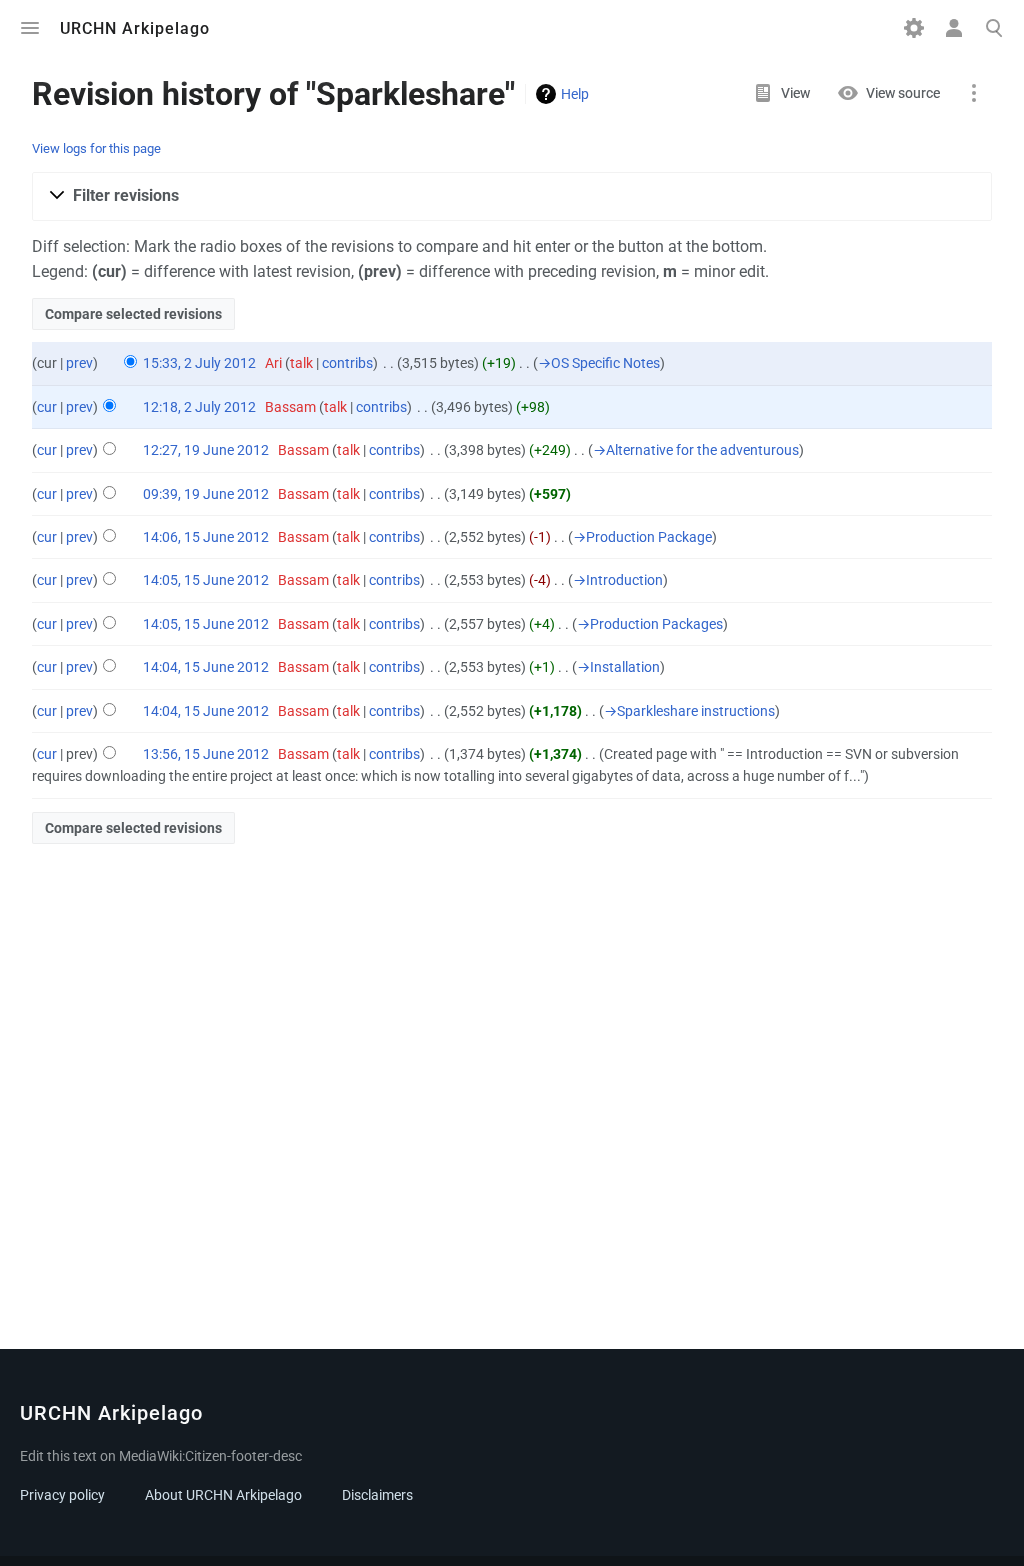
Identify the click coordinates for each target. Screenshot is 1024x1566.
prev (79, 363)
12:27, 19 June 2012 (206, 450)
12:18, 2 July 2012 (199, 407)
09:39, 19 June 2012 (206, 494)
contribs (347, 363)
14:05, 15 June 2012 (206, 580)
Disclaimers (377, 1495)
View (795, 93)
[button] (512, 196)
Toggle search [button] (994, 28)
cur (47, 407)
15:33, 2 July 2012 (199, 363)
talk (301, 363)
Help (575, 94)
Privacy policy (62, 1495)
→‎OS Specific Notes (599, 363)
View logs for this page (96, 148)
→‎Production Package (642, 537)
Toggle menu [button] (30, 28)
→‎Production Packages (650, 624)
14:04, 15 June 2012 (206, 667)
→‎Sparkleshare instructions (689, 711)
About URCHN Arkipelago (223, 1495)
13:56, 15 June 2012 (206, 754)
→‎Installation (618, 667)
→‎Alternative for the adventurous (696, 450)
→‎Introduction (618, 580)
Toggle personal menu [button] (954, 28)
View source (903, 93)
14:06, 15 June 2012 (206, 537)
